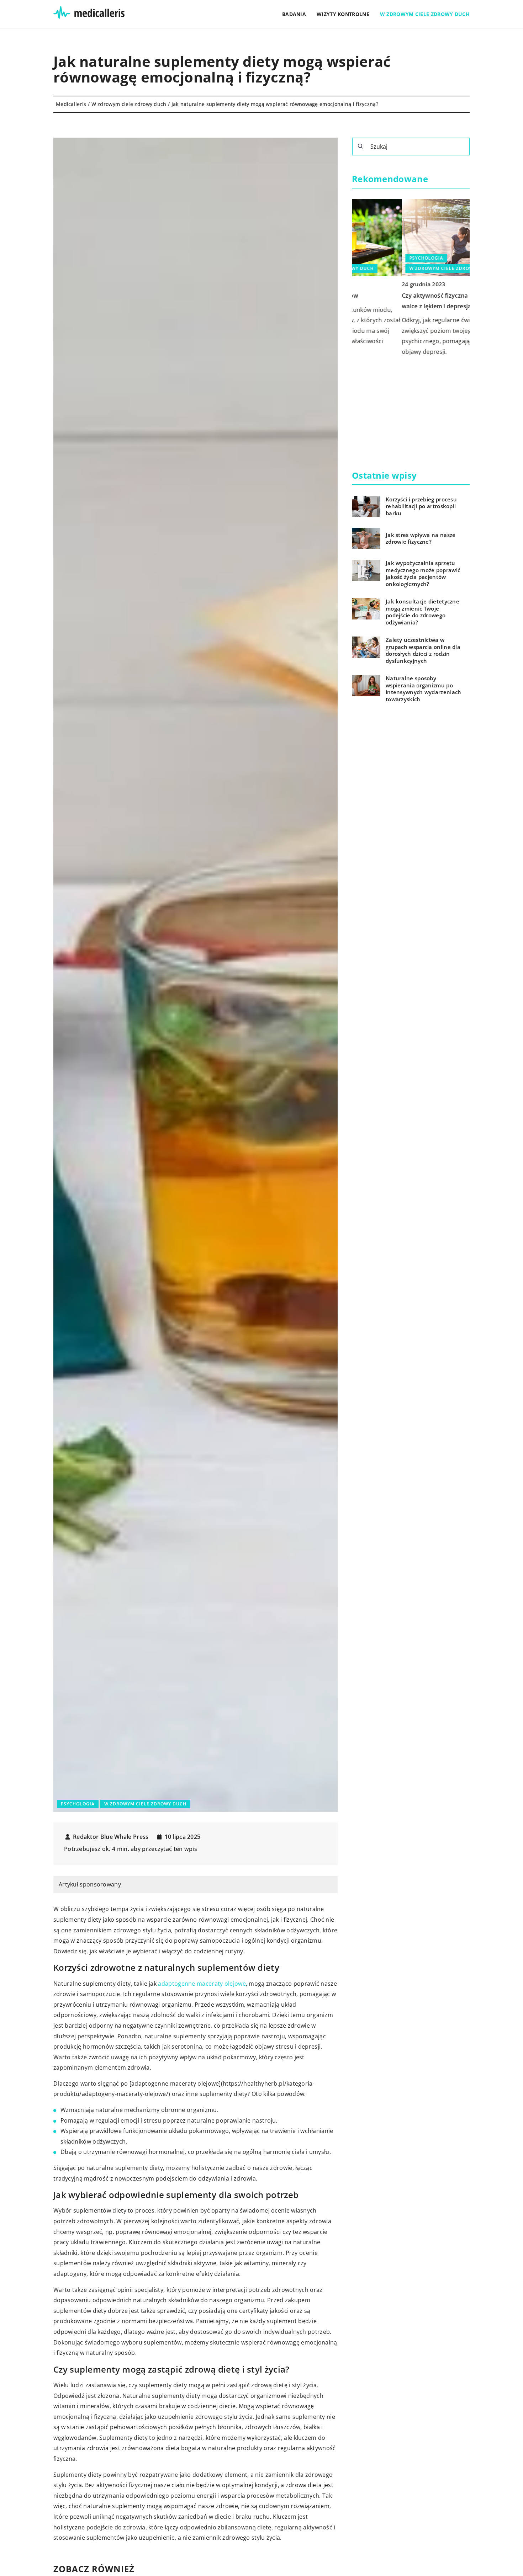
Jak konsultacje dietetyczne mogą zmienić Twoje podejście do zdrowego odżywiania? (422, 612)
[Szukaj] (360, 146)
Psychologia (78, 1804)
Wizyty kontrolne (343, 14)
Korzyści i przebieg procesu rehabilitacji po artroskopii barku (421, 506)
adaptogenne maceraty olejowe (202, 1984)
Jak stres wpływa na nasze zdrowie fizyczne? (421, 539)
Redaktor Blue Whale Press (111, 1837)
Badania (294, 14)
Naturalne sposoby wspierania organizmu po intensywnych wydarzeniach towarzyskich (424, 689)
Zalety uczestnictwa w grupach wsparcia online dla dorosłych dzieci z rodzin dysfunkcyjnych (423, 650)
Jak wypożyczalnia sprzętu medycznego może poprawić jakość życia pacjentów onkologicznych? (423, 574)
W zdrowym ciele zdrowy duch (425, 14)
